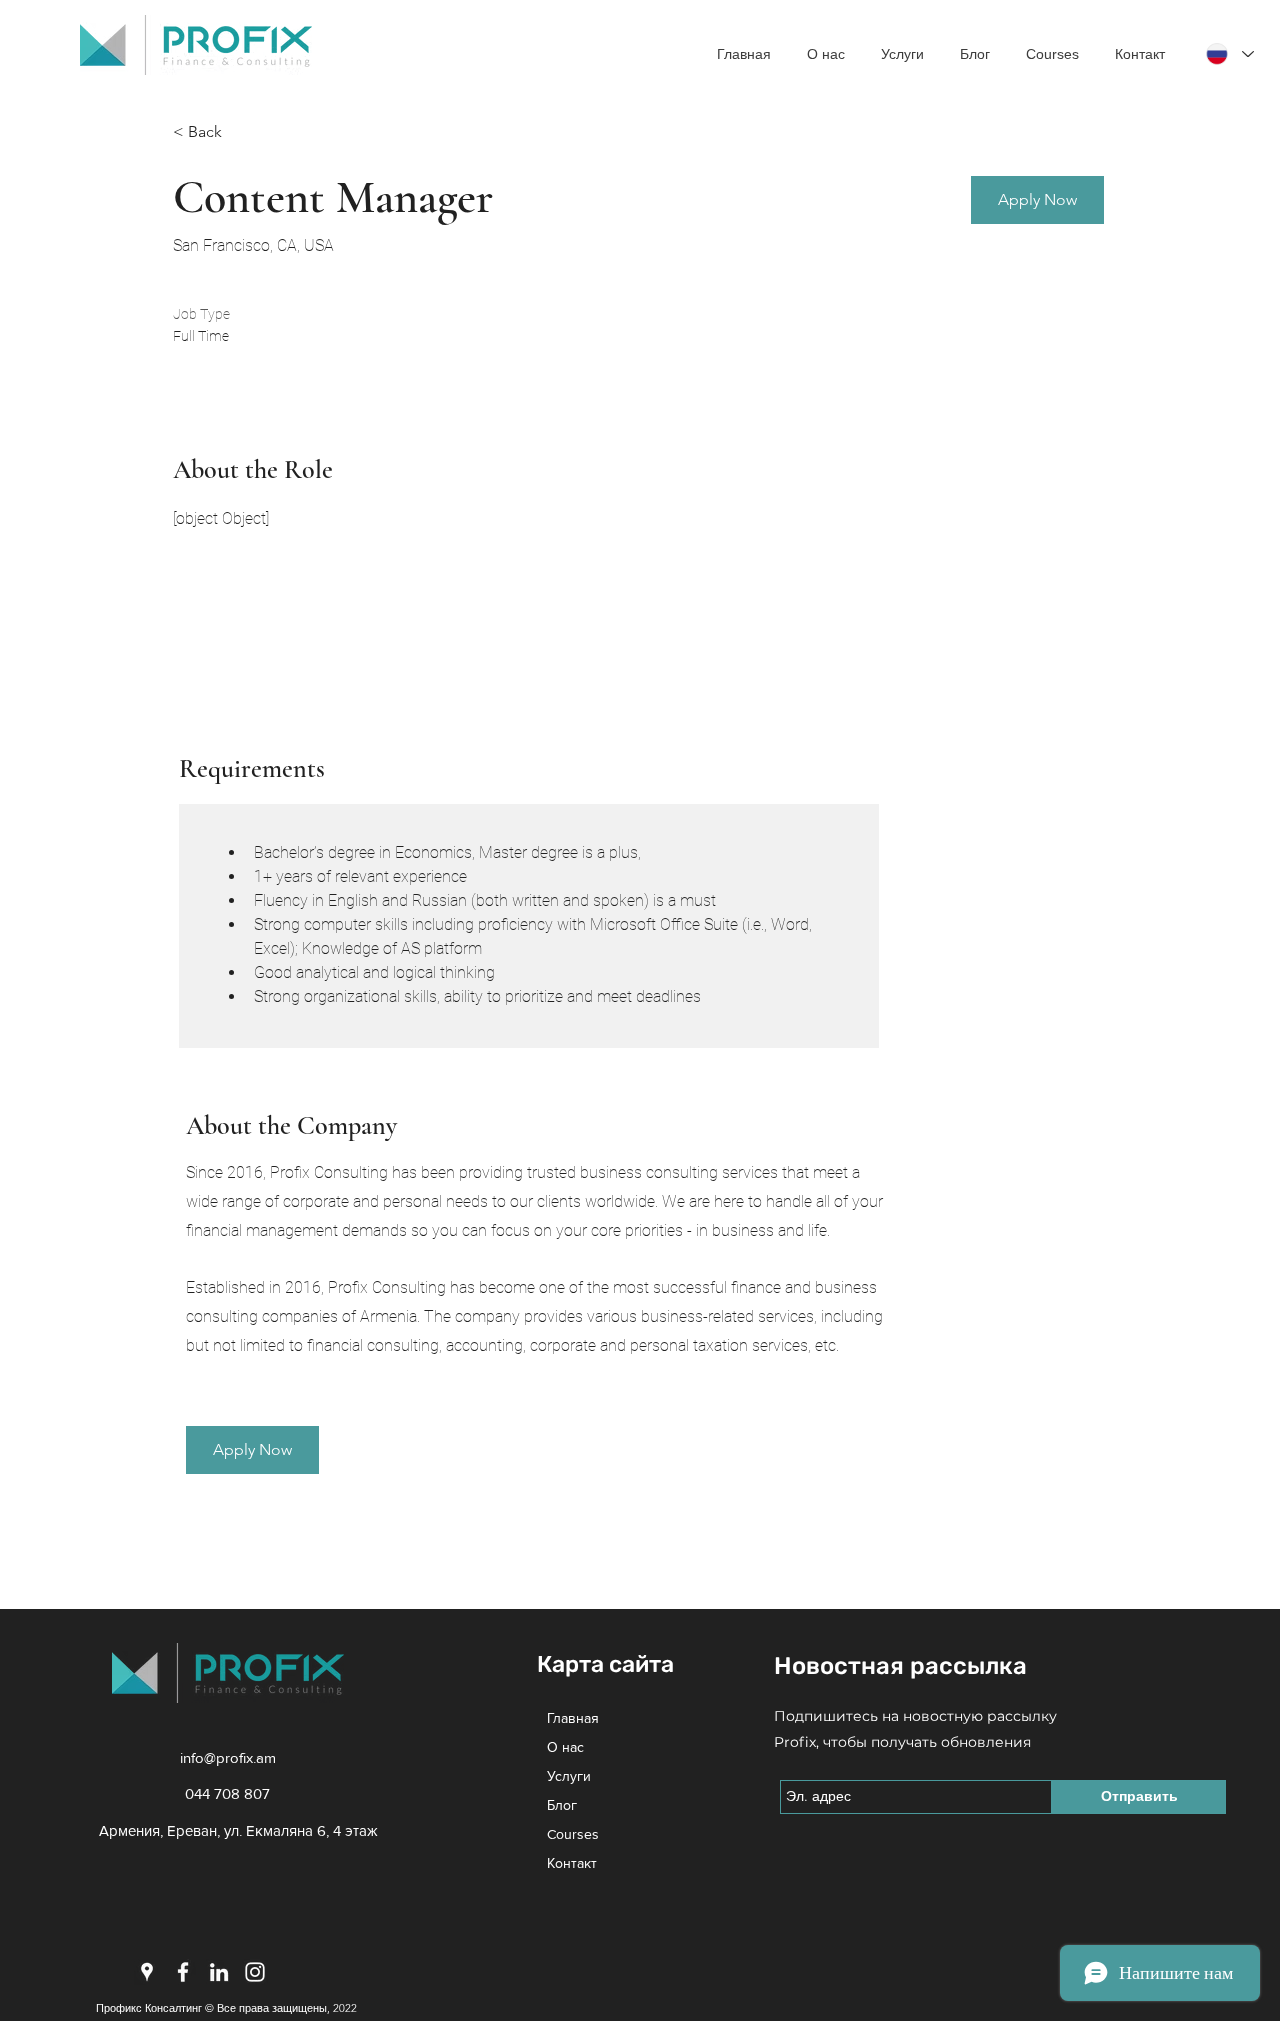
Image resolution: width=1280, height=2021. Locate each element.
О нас (565, 1747)
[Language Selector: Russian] (1229, 54)
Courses (573, 1834)
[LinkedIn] (219, 1972)
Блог (562, 1805)
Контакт (572, 1863)
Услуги (569, 1776)
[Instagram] (255, 1972)
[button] (1037, 200)
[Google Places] (147, 1972)
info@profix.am (228, 1757)
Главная (573, 1718)
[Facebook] (183, 1972)
